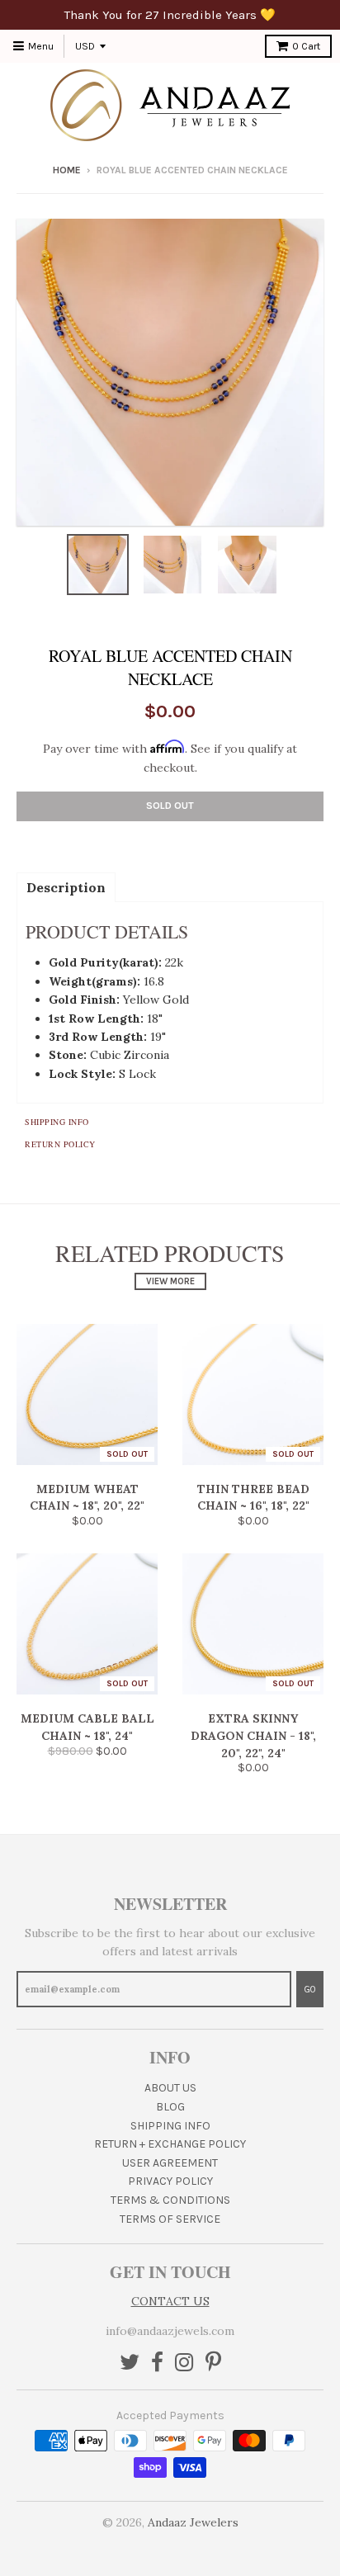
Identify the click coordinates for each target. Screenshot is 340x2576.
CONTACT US (170, 2301)
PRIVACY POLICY (170, 2181)
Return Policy (60, 1144)
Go (310, 1990)
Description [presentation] (66, 887)
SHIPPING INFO (170, 2126)
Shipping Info (57, 1122)
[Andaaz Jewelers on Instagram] (184, 2363)
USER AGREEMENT (170, 2163)
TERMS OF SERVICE (170, 2219)
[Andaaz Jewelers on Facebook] (157, 2363)
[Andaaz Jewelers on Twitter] (130, 2363)
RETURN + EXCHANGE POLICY (170, 2144)
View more (170, 1281)
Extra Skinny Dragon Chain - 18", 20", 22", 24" (253, 1736)
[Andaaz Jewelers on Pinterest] (213, 2363)
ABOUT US (170, 2088)
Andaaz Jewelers (193, 2522)
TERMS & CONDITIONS (170, 2200)
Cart (306, 46)
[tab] (66, 886)
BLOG (170, 2107)
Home (67, 170)
